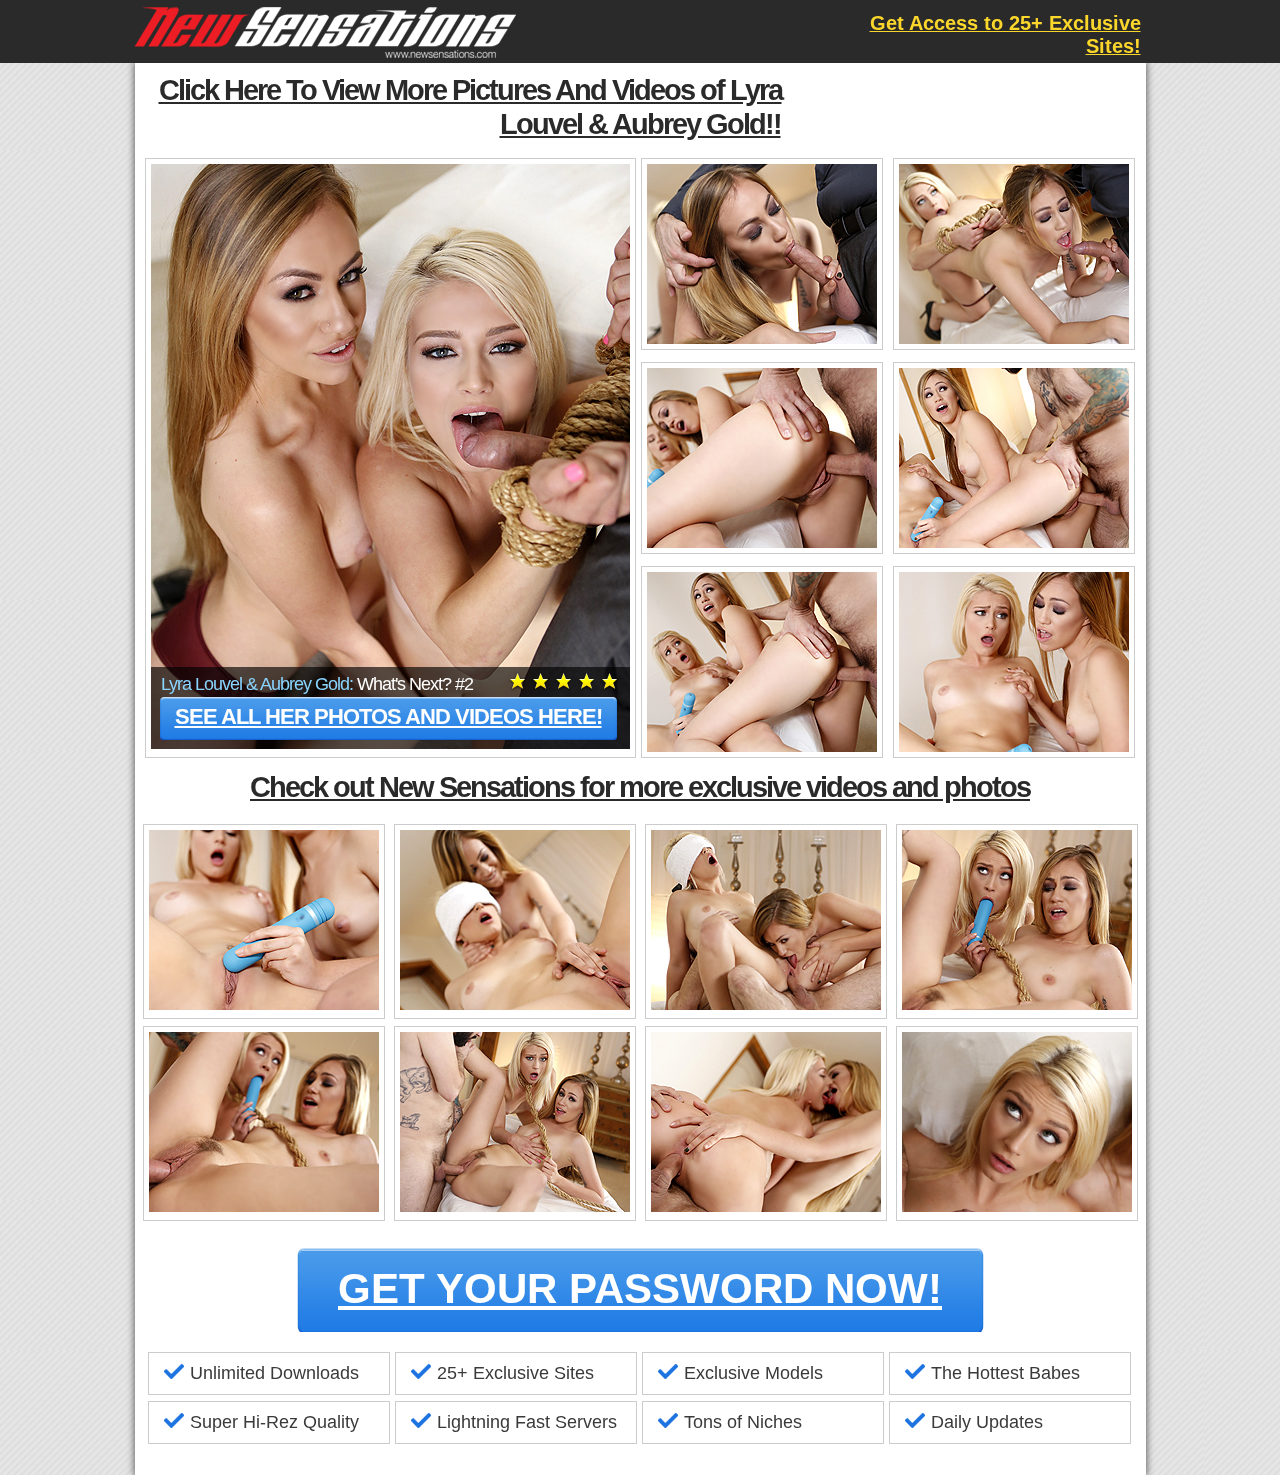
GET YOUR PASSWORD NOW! (640, 1288)
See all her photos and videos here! (388, 716)
